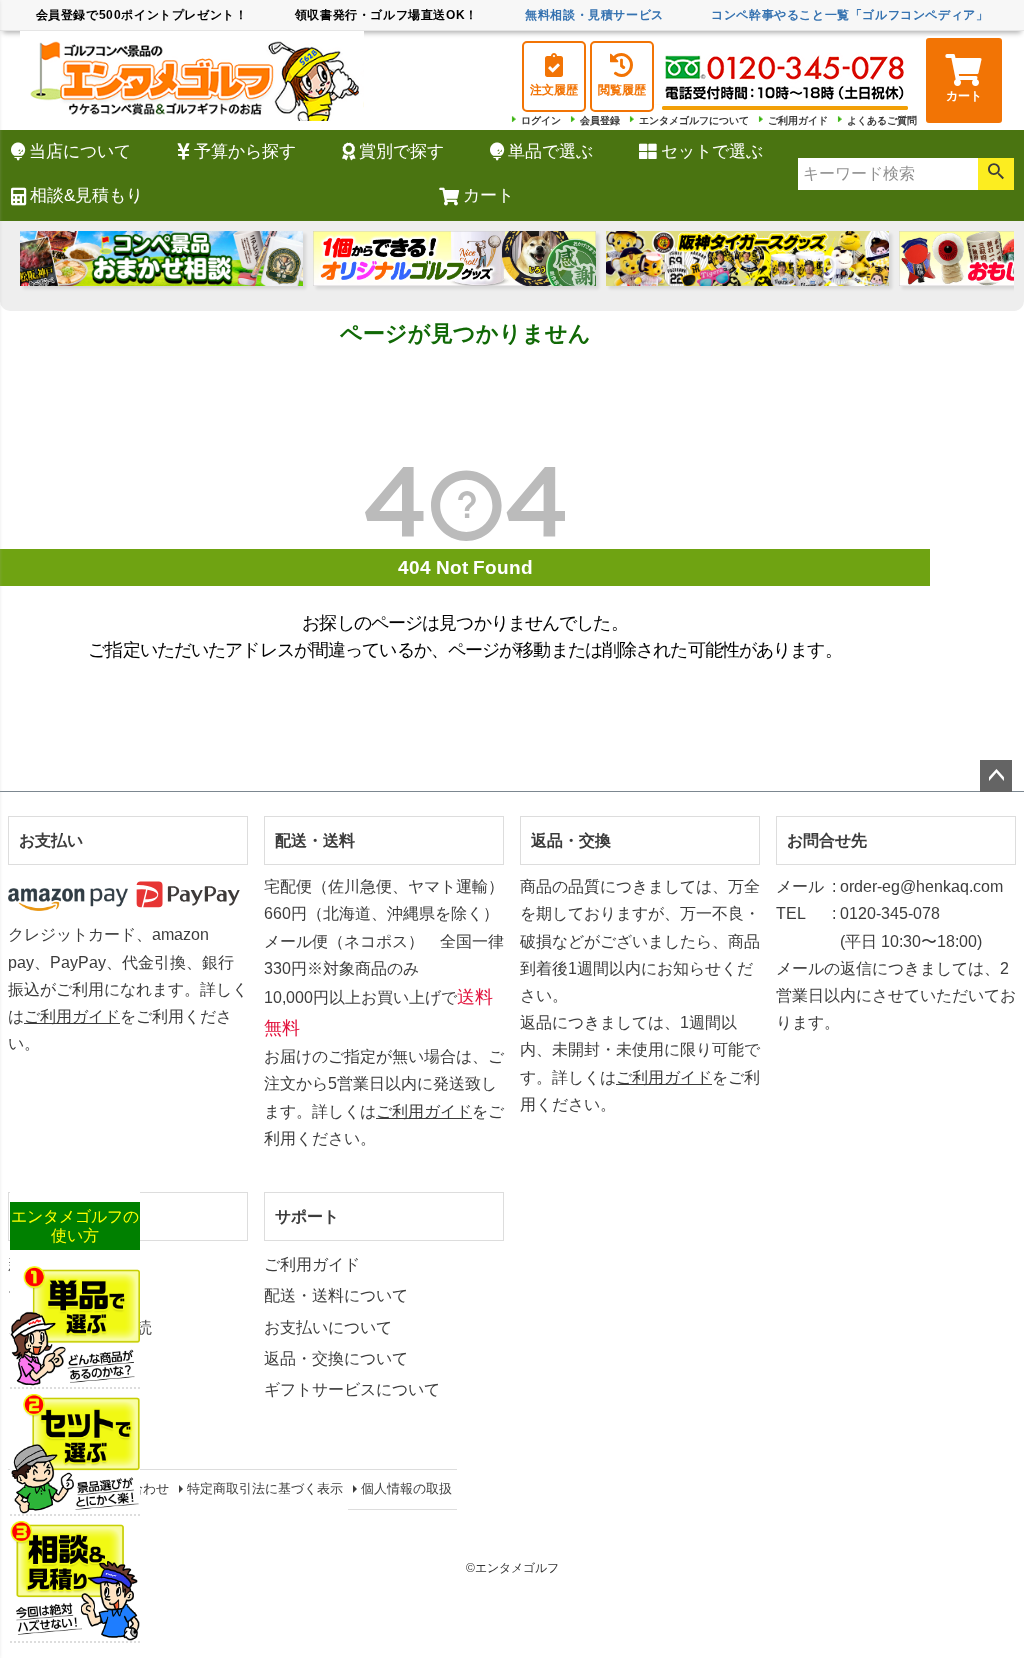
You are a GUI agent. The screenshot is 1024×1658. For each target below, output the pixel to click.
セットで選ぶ (712, 151)
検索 (996, 174)
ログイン (541, 120)
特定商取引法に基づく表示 (265, 1488)
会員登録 (600, 120)
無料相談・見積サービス (594, 15)
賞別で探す (401, 151)
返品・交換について (336, 1358)
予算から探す (245, 151)
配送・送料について (336, 1295)
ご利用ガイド (798, 120)
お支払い (51, 840)
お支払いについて (328, 1327)
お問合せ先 (827, 840)
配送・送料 (315, 840)
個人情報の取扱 (406, 1488)
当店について (80, 151)
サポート (307, 1216)
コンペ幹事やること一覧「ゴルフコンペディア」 (849, 15)
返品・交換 (571, 840)
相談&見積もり (86, 195)
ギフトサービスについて (352, 1389)
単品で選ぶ (550, 151)
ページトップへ (996, 776)
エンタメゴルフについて (694, 120)
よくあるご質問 (882, 120)
